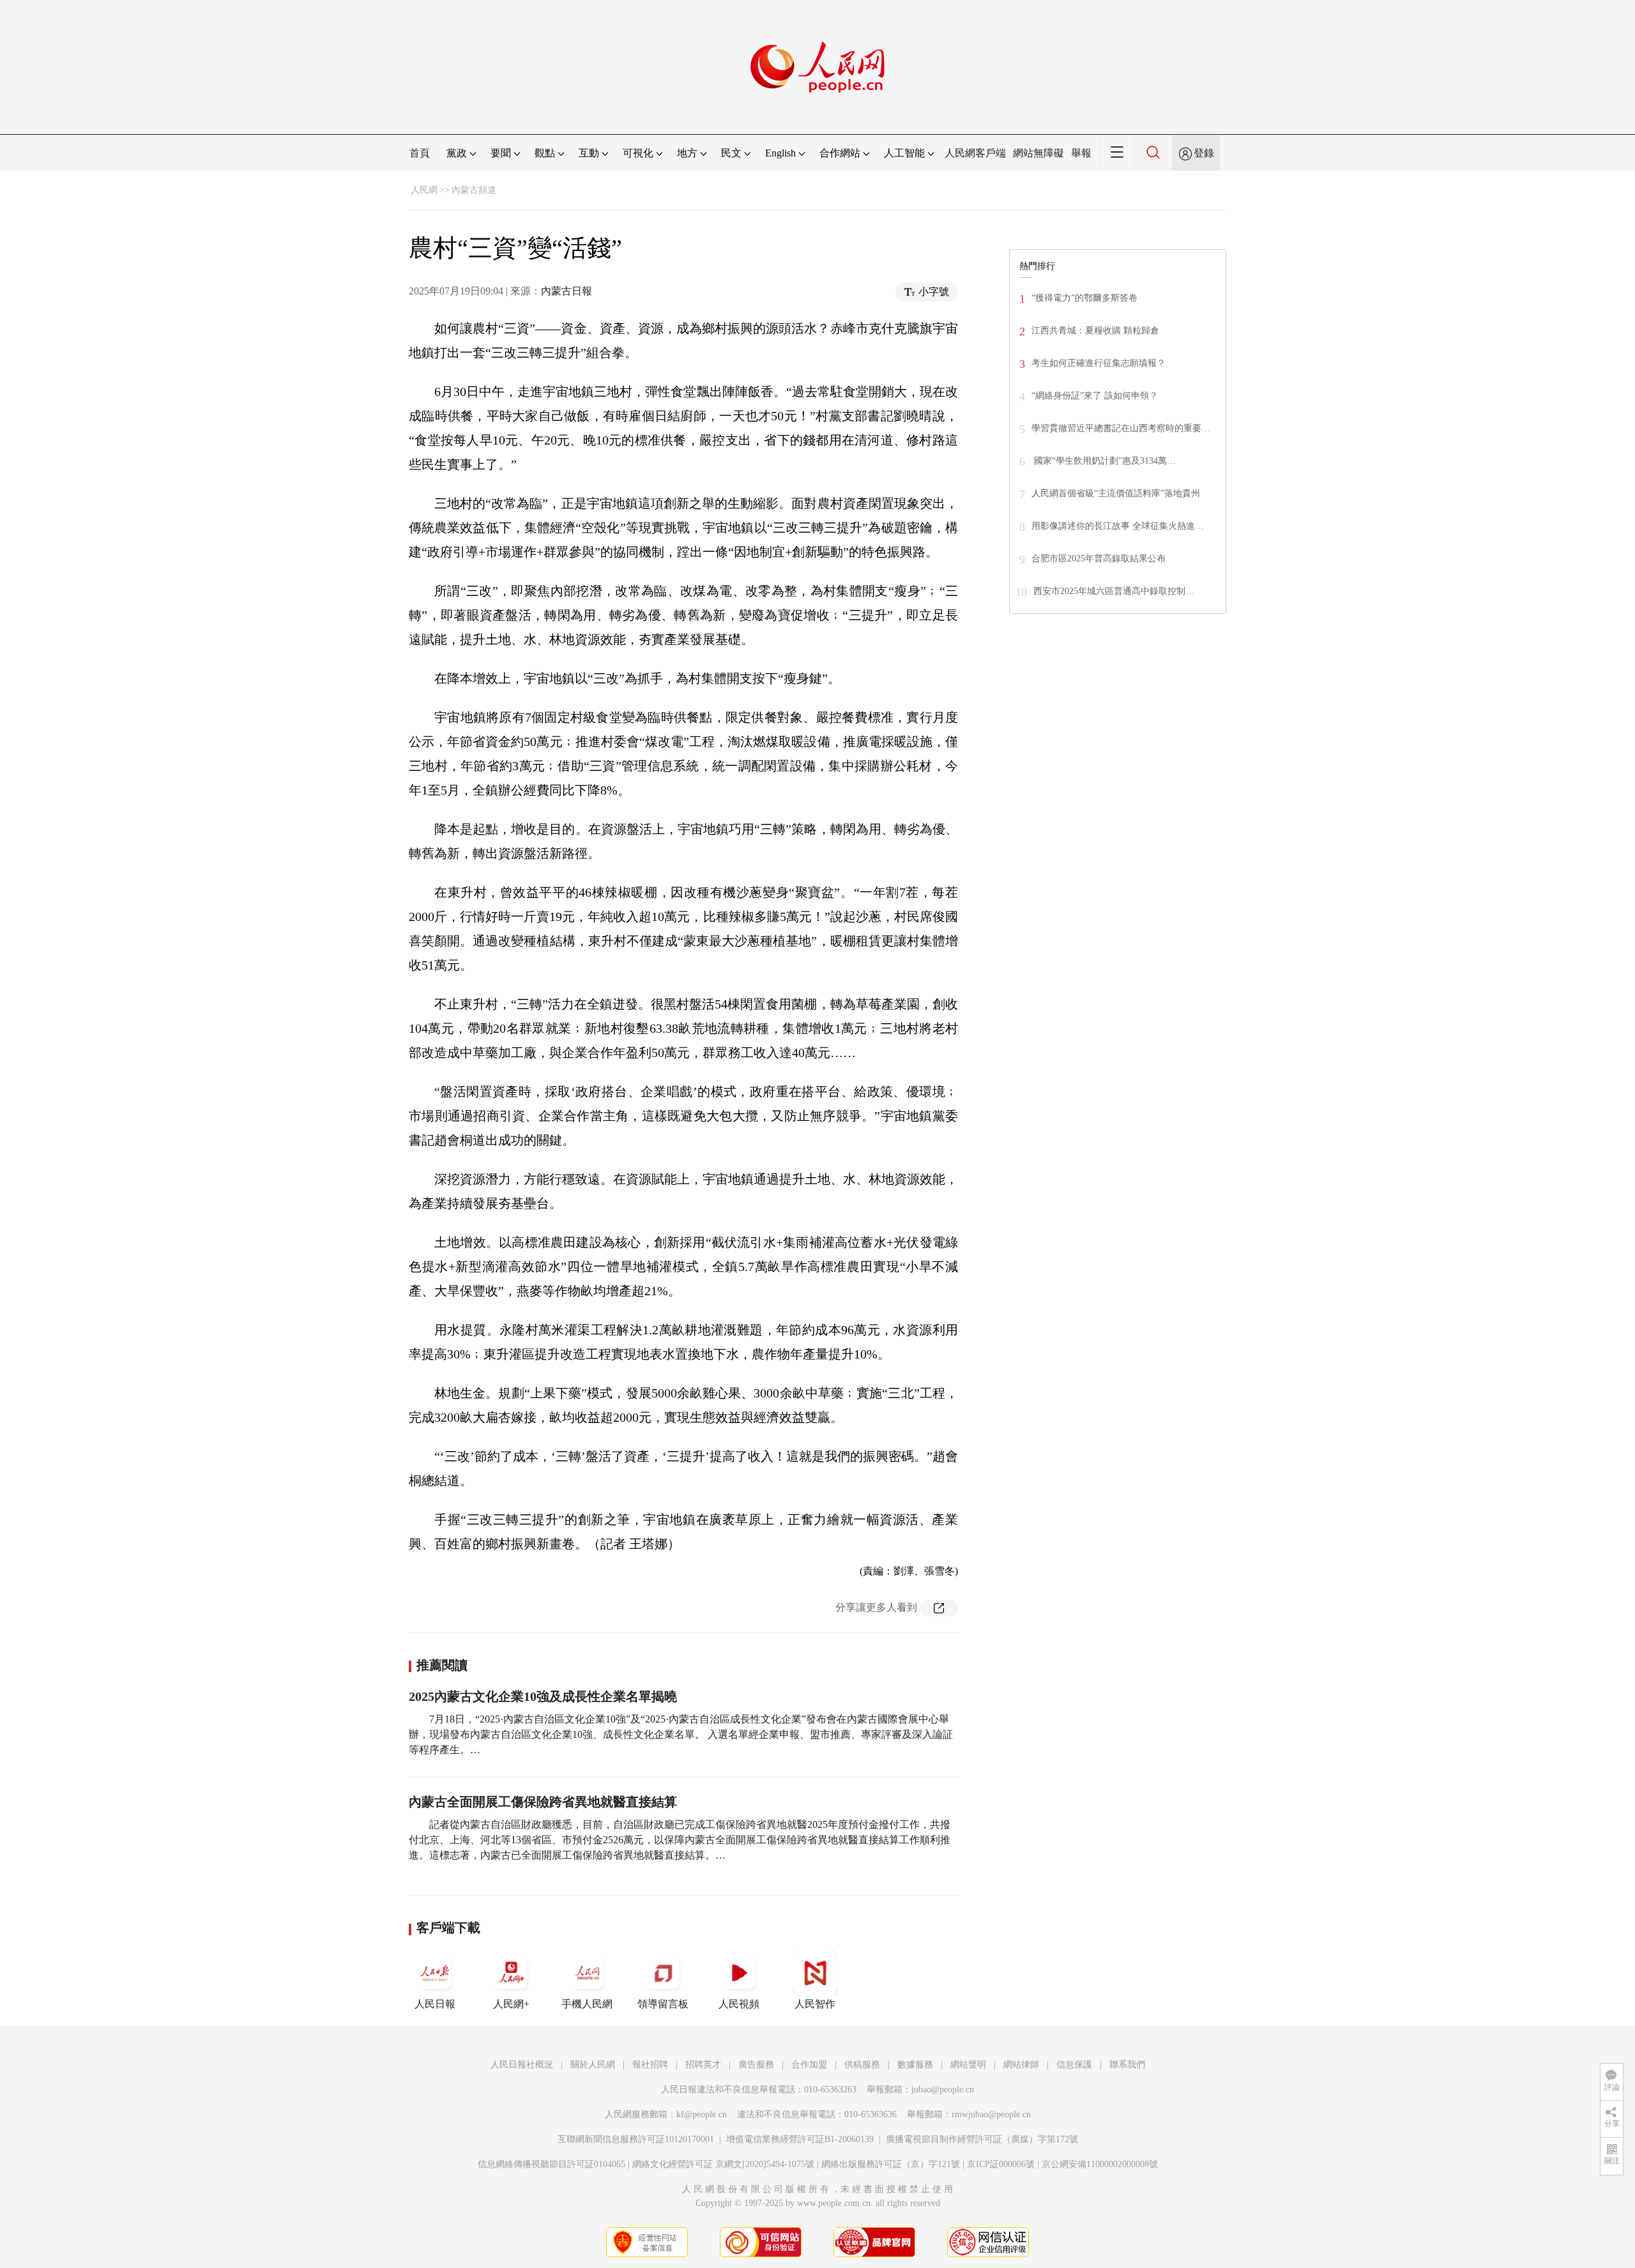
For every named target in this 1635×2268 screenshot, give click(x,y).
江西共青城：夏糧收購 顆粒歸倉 (1095, 331)
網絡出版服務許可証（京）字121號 (891, 2164)
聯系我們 (1127, 2065)
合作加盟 (809, 2065)
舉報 (1081, 153)
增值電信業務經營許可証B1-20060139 (800, 2139)
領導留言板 (663, 2004)
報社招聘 (650, 2065)
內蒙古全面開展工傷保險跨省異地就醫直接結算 (543, 1802)
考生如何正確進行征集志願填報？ (1099, 363)
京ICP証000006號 (1001, 2164)
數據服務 (915, 2065)
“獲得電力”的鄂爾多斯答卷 (1084, 298)
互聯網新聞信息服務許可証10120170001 (636, 2139)
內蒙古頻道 (474, 190)
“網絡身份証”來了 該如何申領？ (1095, 396)
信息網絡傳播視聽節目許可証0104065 (551, 2164)
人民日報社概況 (522, 2065)
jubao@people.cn (943, 2089)
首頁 (420, 153)
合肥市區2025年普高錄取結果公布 (1099, 559)
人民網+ (511, 2004)
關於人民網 (593, 2065)
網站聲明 (968, 2065)
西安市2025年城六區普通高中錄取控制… (1114, 591)
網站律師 (1021, 2065)
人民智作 (815, 2004)
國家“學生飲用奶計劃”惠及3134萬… (1104, 461)
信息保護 (1074, 2065)
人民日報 (435, 2004)
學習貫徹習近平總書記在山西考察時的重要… (1121, 428)
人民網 (424, 190)
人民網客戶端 (975, 153)
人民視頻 (739, 2004)
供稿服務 (862, 2065)
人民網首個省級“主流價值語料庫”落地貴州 (1116, 493)
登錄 (1204, 153)
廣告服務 (756, 2065)
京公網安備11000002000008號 (1100, 2164)
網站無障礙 (1038, 153)
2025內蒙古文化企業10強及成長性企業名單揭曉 (543, 1696)
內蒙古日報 (567, 291)
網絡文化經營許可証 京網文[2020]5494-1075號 (723, 2164)
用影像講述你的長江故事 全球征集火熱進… (1118, 526)
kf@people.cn (702, 2114)
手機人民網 (587, 2004)
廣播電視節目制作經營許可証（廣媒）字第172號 (982, 2139)
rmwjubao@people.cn (991, 2114)
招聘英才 (703, 2065)
